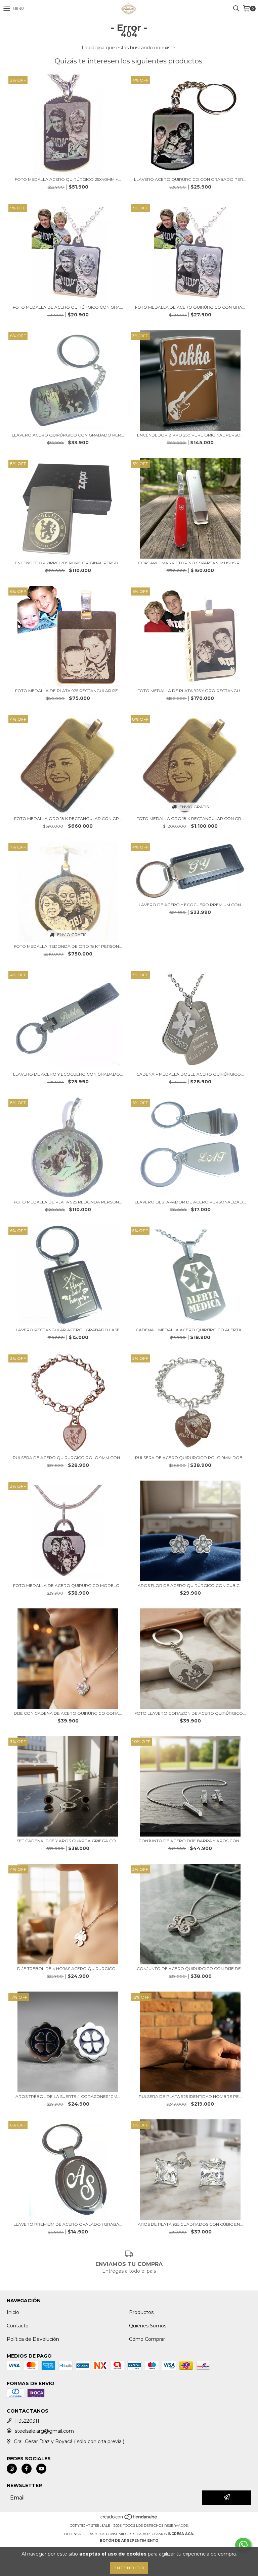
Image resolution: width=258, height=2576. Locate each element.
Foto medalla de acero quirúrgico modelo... (68, 1585)
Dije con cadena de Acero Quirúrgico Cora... (68, 1713)
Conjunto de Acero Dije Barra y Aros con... (190, 1841)
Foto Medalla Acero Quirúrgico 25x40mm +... (68, 179)
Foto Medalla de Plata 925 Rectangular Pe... (68, 691)
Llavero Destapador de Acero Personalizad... (190, 1202)
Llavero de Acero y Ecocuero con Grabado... (68, 1074)
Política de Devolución (33, 2339)
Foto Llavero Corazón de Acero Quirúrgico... (190, 1713)
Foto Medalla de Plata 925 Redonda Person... (68, 1202)
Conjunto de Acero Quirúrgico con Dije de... (190, 1969)
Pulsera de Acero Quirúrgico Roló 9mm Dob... (190, 1458)
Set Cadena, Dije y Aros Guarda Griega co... (68, 1841)
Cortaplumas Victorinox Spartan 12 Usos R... (190, 563)
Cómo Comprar (147, 2339)
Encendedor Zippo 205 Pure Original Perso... (68, 563)
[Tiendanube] (129, 2519)
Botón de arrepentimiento (129, 2541)
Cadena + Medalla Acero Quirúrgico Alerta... (190, 1330)
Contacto (18, 2326)
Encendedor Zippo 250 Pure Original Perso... (190, 435)
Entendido (129, 2568)
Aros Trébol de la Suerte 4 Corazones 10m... (68, 2096)
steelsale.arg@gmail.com (44, 2431)
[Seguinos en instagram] (12, 2469)
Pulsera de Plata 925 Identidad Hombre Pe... (190, 2096)
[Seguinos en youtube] (41, 2469)
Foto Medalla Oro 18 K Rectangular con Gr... (68, 818)
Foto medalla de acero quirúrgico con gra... (68, 307)
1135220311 (27, 2421)
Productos (141, 2312)
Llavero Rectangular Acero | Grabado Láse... (68, 1330)
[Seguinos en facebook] (27, 2469)
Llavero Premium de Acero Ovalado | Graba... (68, 2224)
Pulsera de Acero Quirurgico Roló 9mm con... (68, 1458)
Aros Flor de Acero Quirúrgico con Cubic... (190, 1585)
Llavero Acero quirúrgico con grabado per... (190, 179)
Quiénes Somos (148, 2326)
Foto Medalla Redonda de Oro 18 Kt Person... (68, 946)
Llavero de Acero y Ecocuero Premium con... (190, 905)
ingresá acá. (181, 2534)
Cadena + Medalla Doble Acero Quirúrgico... (190, 1074)
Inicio (13, 2312)
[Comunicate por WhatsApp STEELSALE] (243, 2545)
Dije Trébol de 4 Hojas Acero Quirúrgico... (68, 1969)
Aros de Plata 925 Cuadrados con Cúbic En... (190, 2224)
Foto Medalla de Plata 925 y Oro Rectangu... (190, 691)
